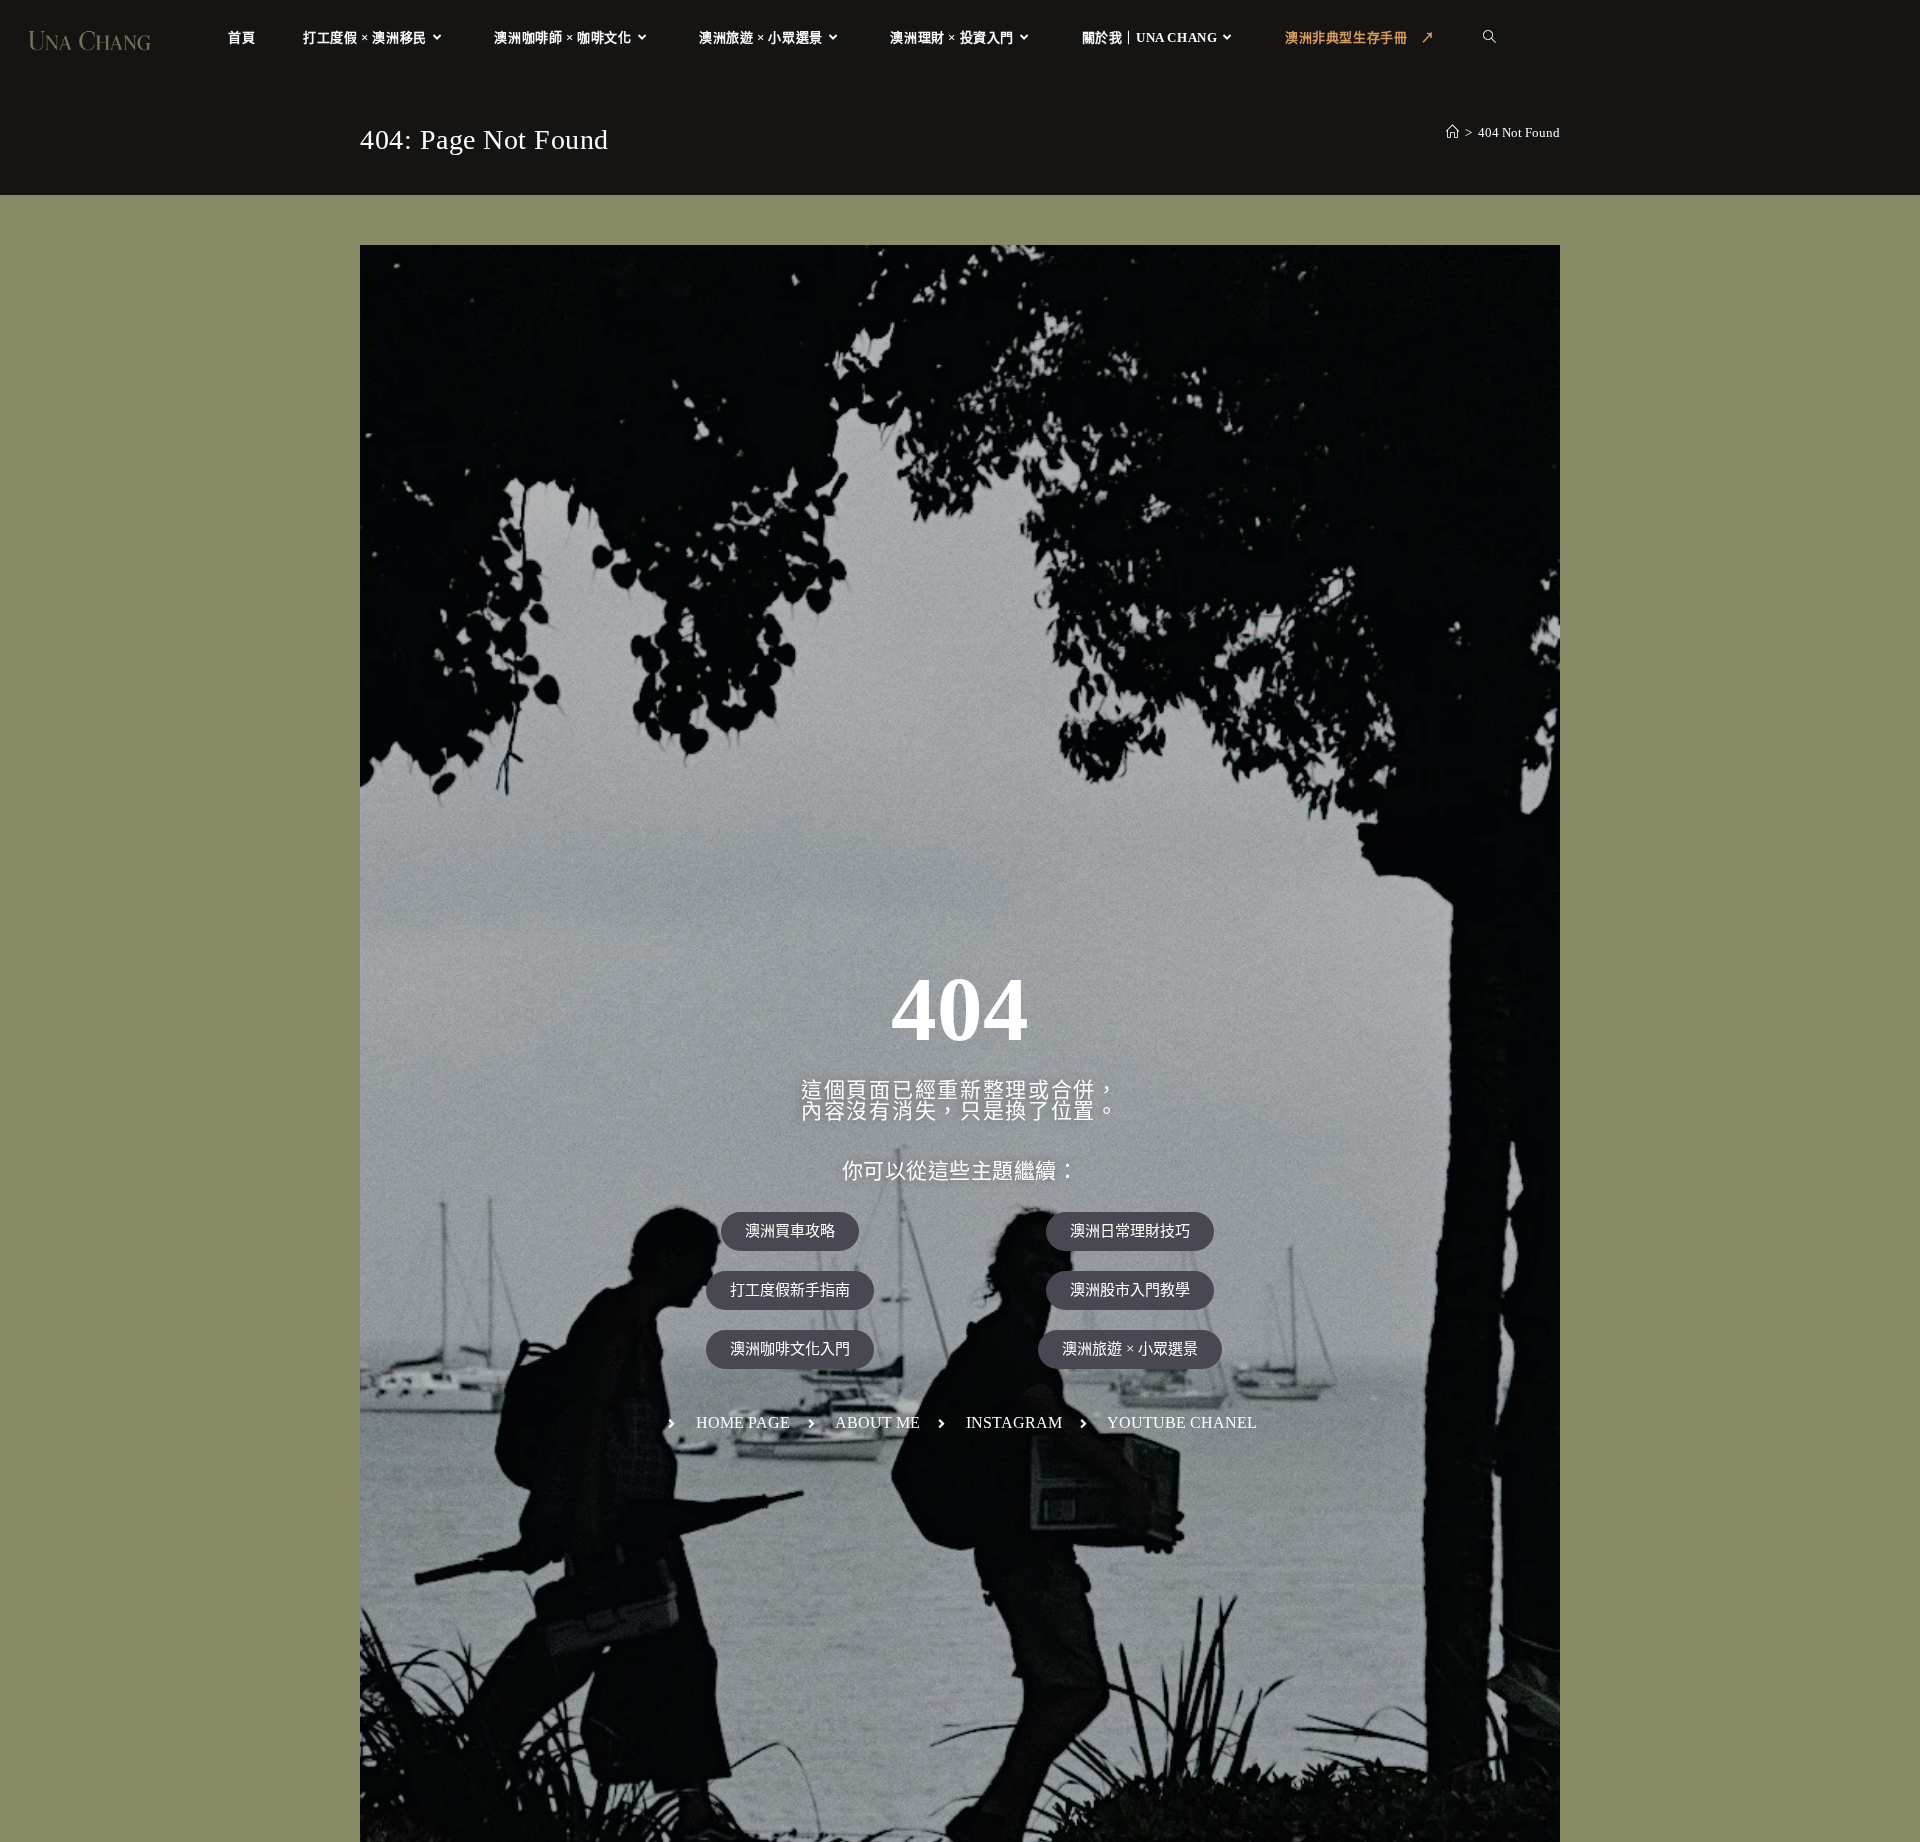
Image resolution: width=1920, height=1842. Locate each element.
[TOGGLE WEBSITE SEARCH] (1489, 37)
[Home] (1452, 132)
